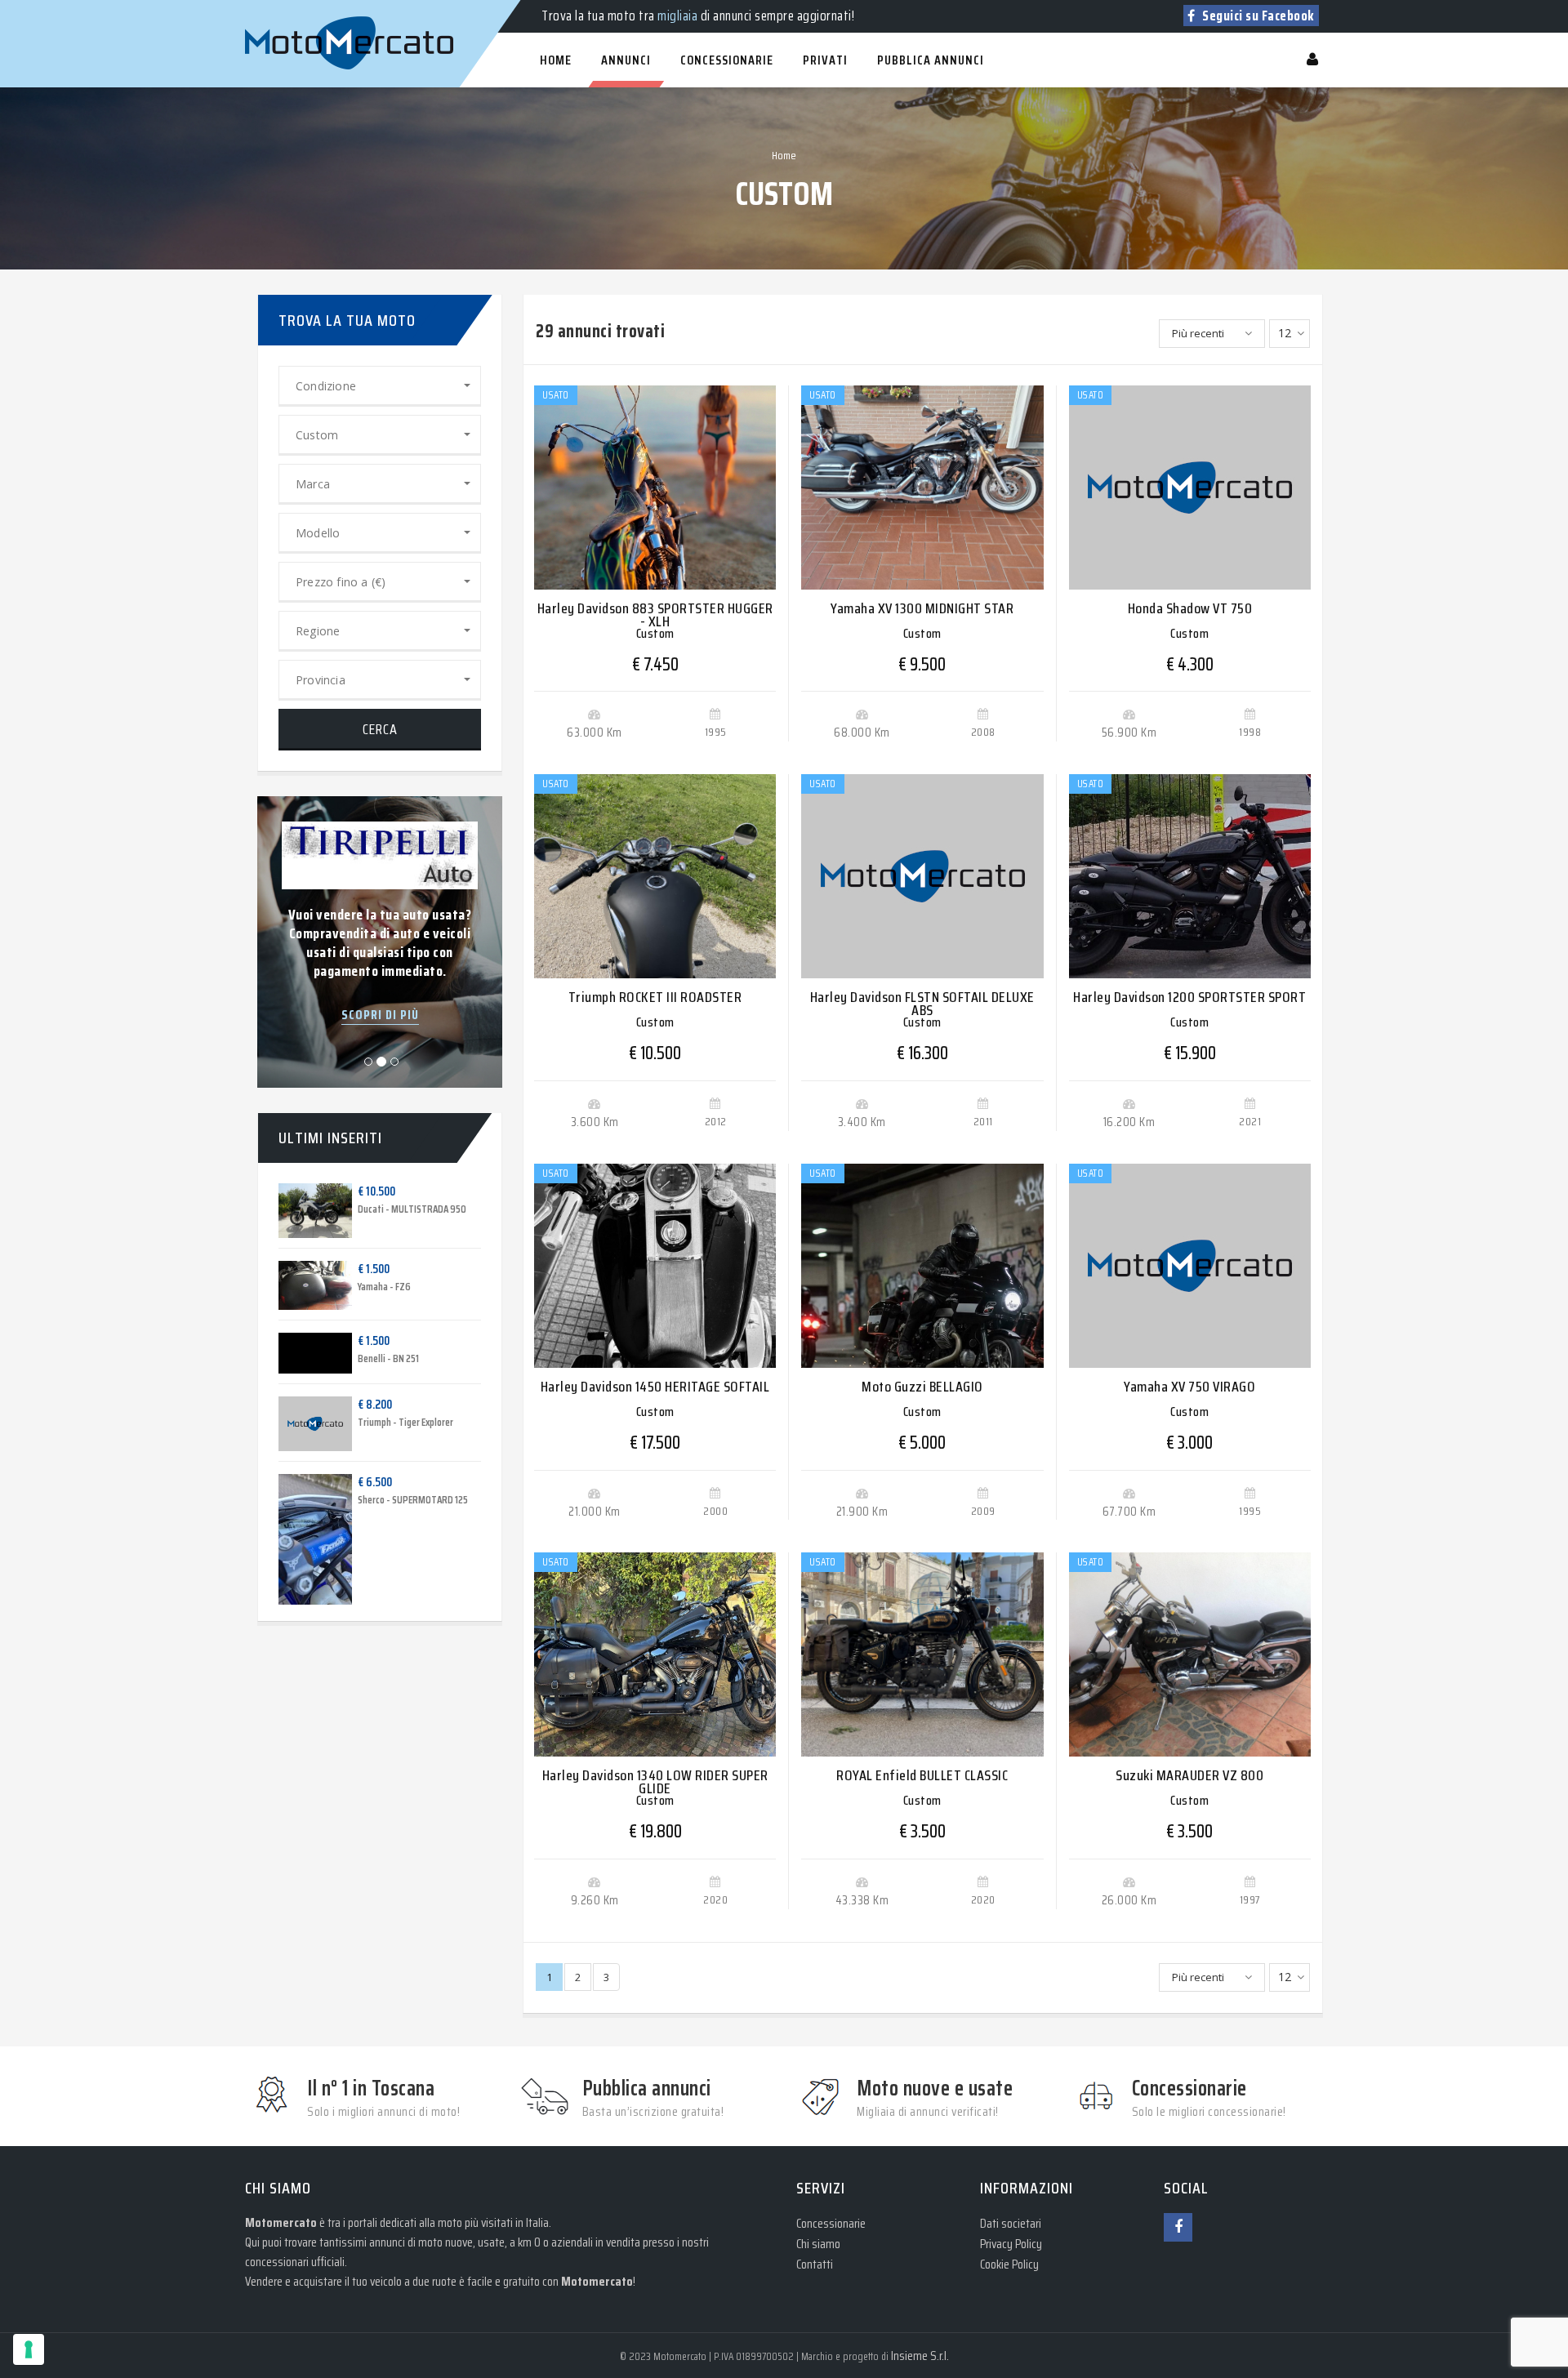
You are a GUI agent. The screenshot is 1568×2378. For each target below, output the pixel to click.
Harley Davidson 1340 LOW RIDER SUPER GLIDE (655, 1782)
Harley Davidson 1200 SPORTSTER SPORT (1189, 997)
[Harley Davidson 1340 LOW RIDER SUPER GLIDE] (655, 1654)
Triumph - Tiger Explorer (405, 1422)
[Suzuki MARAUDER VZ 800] (1190, 1654)
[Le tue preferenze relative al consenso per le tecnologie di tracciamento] (29, 2349)
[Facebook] (1178, 2227)
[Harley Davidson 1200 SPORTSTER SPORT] (1190, 876)
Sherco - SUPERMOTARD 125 (413, 1500)
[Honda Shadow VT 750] (1190, 488)
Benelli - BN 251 (388, 1358)
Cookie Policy (1009, 2264)
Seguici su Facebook (1257, 16)
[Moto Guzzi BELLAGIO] (922, 1266)
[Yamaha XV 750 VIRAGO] (1190, 1266)
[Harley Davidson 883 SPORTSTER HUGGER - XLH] (655, 488)
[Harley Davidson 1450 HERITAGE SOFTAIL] (655, 1266)
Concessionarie (831, 2223)
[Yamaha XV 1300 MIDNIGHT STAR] (922, 488)
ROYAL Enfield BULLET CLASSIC (922, 1775)
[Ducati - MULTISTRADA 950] (303, 1211)
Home (784, 155)
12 (1285, 333)
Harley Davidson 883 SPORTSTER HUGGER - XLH (655, 615)
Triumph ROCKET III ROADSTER (655, 997)
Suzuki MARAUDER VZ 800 (1189, 1775)
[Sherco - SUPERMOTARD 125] (303, 1539)
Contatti (815, 2264)
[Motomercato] (261, 8)
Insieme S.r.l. (920, 2356)
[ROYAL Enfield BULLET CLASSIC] (922, 1654)
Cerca (380, 729)
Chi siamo (818, 2244)
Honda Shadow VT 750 (1190, 608)
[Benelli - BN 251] (303, 1353)
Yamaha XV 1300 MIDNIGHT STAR (922, 608)
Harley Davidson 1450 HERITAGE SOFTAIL (655, 1387)
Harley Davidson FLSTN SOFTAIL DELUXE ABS (922, 1004)
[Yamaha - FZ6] (303, 1285)
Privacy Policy (1011, 2244)
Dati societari (1011, 2223)
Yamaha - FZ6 (384, 1287)
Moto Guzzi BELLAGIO (922, 1387)
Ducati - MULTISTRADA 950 (412, 1209)
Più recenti (1198, 333)
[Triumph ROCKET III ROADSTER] (655, 876)
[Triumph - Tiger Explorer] (303, 1424)
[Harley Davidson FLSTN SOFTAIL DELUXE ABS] (922, 876)
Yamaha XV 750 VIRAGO (1189, 1387)
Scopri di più (380, 1015)
